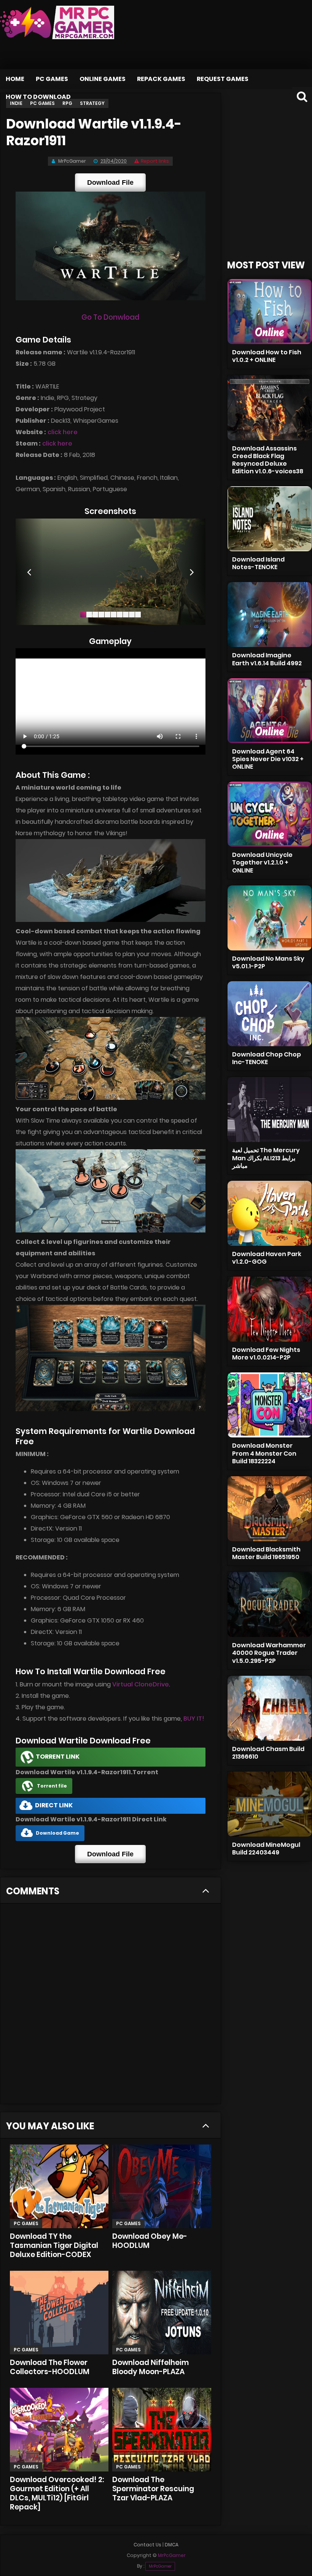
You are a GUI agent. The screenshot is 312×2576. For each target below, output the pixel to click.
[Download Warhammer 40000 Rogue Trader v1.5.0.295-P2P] (270, 1604)
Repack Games (161, 79)
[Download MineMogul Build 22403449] (270, 1804)
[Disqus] (111, 2006)
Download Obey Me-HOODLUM (150, 2241)
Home (15, 79)
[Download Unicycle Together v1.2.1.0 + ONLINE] (270, 814)
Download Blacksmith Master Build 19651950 (266, 1553)
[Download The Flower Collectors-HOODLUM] (59, 2313)
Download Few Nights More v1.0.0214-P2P (266, 1354)
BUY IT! (194, 1719)
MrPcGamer (160, 2566)
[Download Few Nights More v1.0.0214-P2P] (270, 1309)
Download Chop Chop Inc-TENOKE (267, 1058)
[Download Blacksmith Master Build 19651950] (270, 1509)
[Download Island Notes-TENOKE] (270, 519)
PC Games (52, 79)
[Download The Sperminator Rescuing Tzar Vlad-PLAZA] (162, 2430)
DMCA (172, 2545)
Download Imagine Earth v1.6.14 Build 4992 (267, 659)
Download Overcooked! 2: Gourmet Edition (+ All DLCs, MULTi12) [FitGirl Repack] (57, 2493)
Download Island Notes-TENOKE (258, 563)
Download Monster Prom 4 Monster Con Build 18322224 (264, 1453)
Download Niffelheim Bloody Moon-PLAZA (150, 2367)
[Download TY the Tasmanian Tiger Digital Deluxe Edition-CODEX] (59, 2186)
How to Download (38, 97)
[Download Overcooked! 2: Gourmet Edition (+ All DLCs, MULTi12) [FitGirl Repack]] (59, 2430)
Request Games (223, 79)
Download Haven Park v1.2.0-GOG (267, 1258)
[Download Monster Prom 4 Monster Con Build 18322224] (270, 1405)
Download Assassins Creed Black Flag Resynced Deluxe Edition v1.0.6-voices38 (268, 460)
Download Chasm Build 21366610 (268, 1753)
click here (63, 432)
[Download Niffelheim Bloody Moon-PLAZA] (162, 2313)
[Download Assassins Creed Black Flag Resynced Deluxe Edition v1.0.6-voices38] (270, 408)
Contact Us (147, 2545)
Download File (110, 182)
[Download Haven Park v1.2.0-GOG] (270, 1213)
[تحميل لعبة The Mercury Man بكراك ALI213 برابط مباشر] (270, 1110)
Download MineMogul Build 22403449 (266, 1849)
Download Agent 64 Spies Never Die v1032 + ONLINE (268, 759)
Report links (155, 161)
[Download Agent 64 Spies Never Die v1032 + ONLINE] (270, 711)
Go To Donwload (110, 317)
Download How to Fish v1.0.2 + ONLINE (267, 356)
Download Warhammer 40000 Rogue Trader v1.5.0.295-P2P (269, 1653)
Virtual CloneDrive (141, 1684)
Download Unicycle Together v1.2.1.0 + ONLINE (262, 862)
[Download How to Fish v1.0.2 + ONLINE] (270, 312)
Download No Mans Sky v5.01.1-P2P (268, 962)
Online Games (103, 79)
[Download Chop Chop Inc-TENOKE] (270, 1014)
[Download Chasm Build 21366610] (270, 1708)
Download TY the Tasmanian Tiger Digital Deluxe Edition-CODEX (54, 2245)
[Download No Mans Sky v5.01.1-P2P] (270, 918)
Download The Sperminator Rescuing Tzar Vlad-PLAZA (153, 2489)
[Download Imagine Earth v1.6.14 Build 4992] (270, 615)
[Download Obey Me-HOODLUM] (162, 2186)
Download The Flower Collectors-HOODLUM (50, 2367)
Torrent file (52, 1786)
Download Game (57, 1833)
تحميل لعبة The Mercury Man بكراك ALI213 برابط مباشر (266, 1158)
